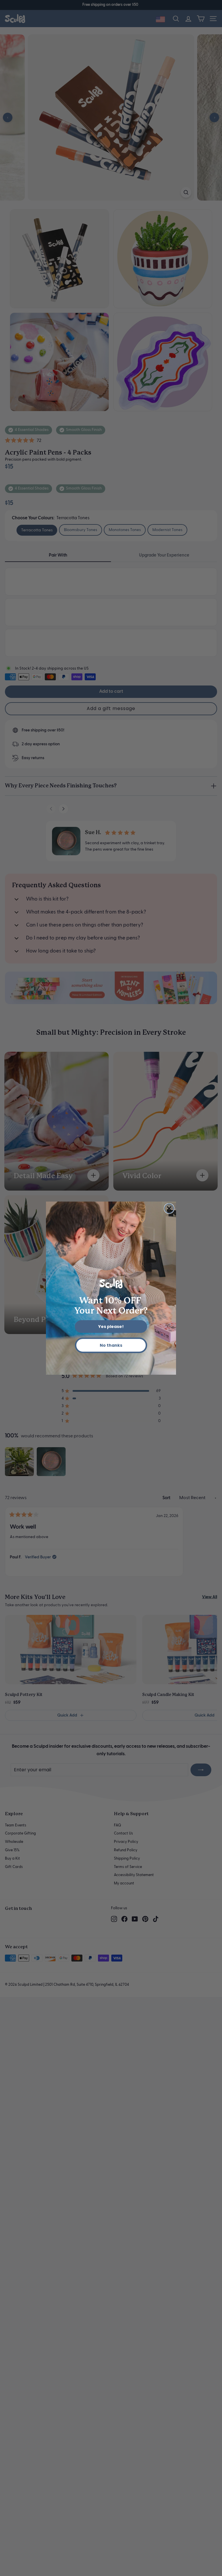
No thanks (111, 1345)
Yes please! (111, 1327)
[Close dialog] (169, 1208)
